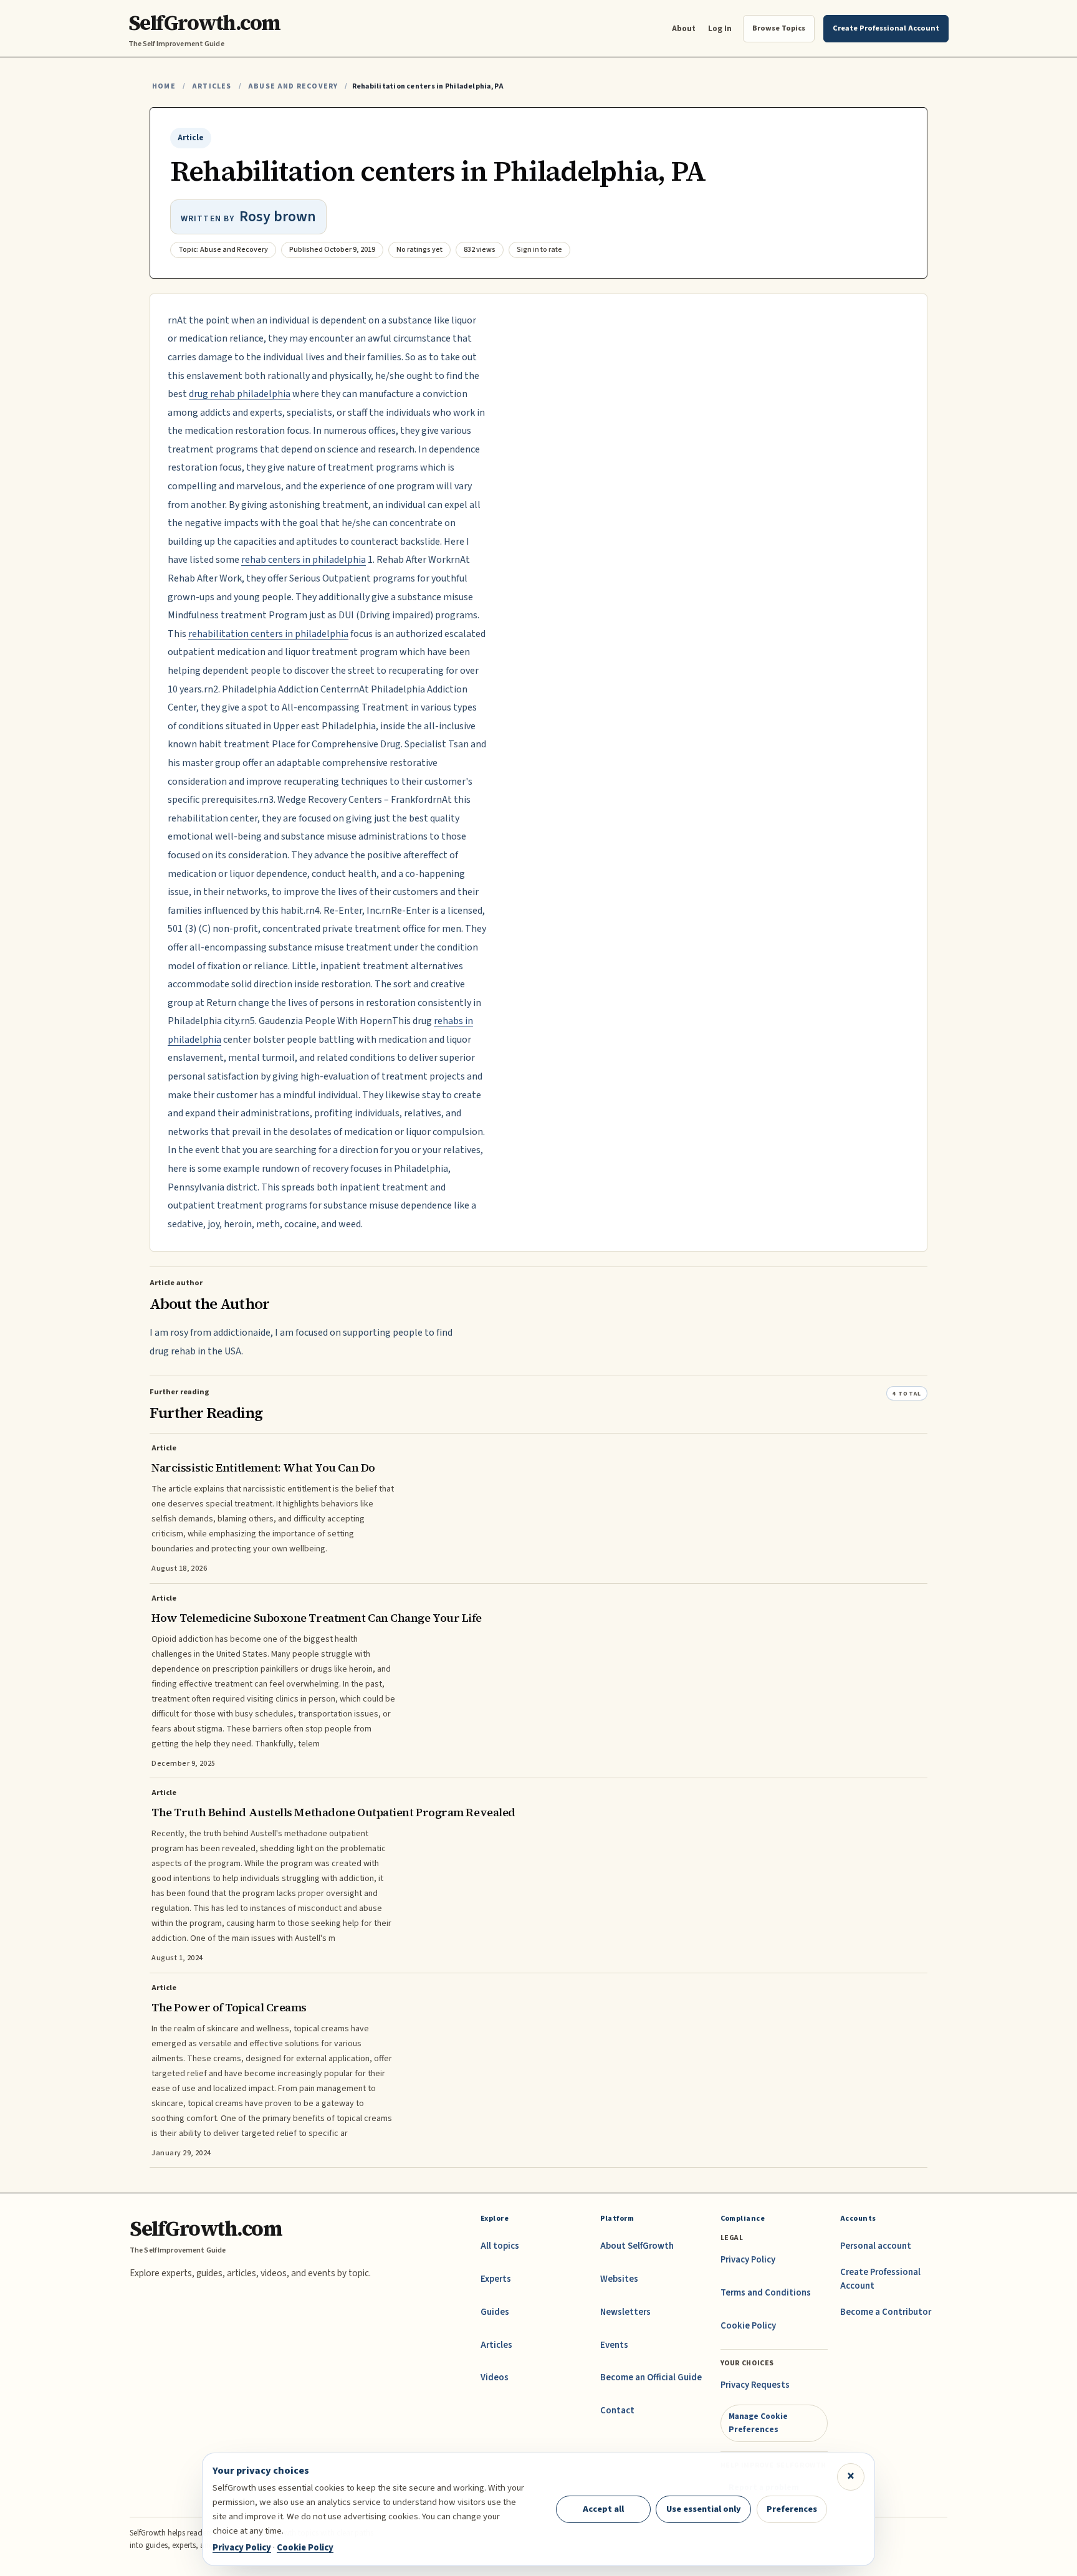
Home (164, 86)
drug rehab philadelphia (240, 394)
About (684, 28)
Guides (495, 2312)
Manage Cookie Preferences (758, 2422)
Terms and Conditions (766, 2293)
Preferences (792, 2509)
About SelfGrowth (637, 2246)
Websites (619, 2279)
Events (614, 2345)
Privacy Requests (755, 2385)
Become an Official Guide (651, 2377)
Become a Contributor (886, 2312)
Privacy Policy (748, 2260)
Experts (496, 2279)
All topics (500, 2246)
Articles (212, 86)
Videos (495, 2377)
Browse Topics (779, 28)
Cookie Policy (748, 2326)
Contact (617, 2411)
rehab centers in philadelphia (304, 560)
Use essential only (704, 2509)
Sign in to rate (539, 250)
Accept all (603, 2509)
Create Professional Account (880, 2279)
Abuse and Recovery (293, 86)
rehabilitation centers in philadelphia (268, 634)
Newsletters (625, 2312)
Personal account (876, 2246)
